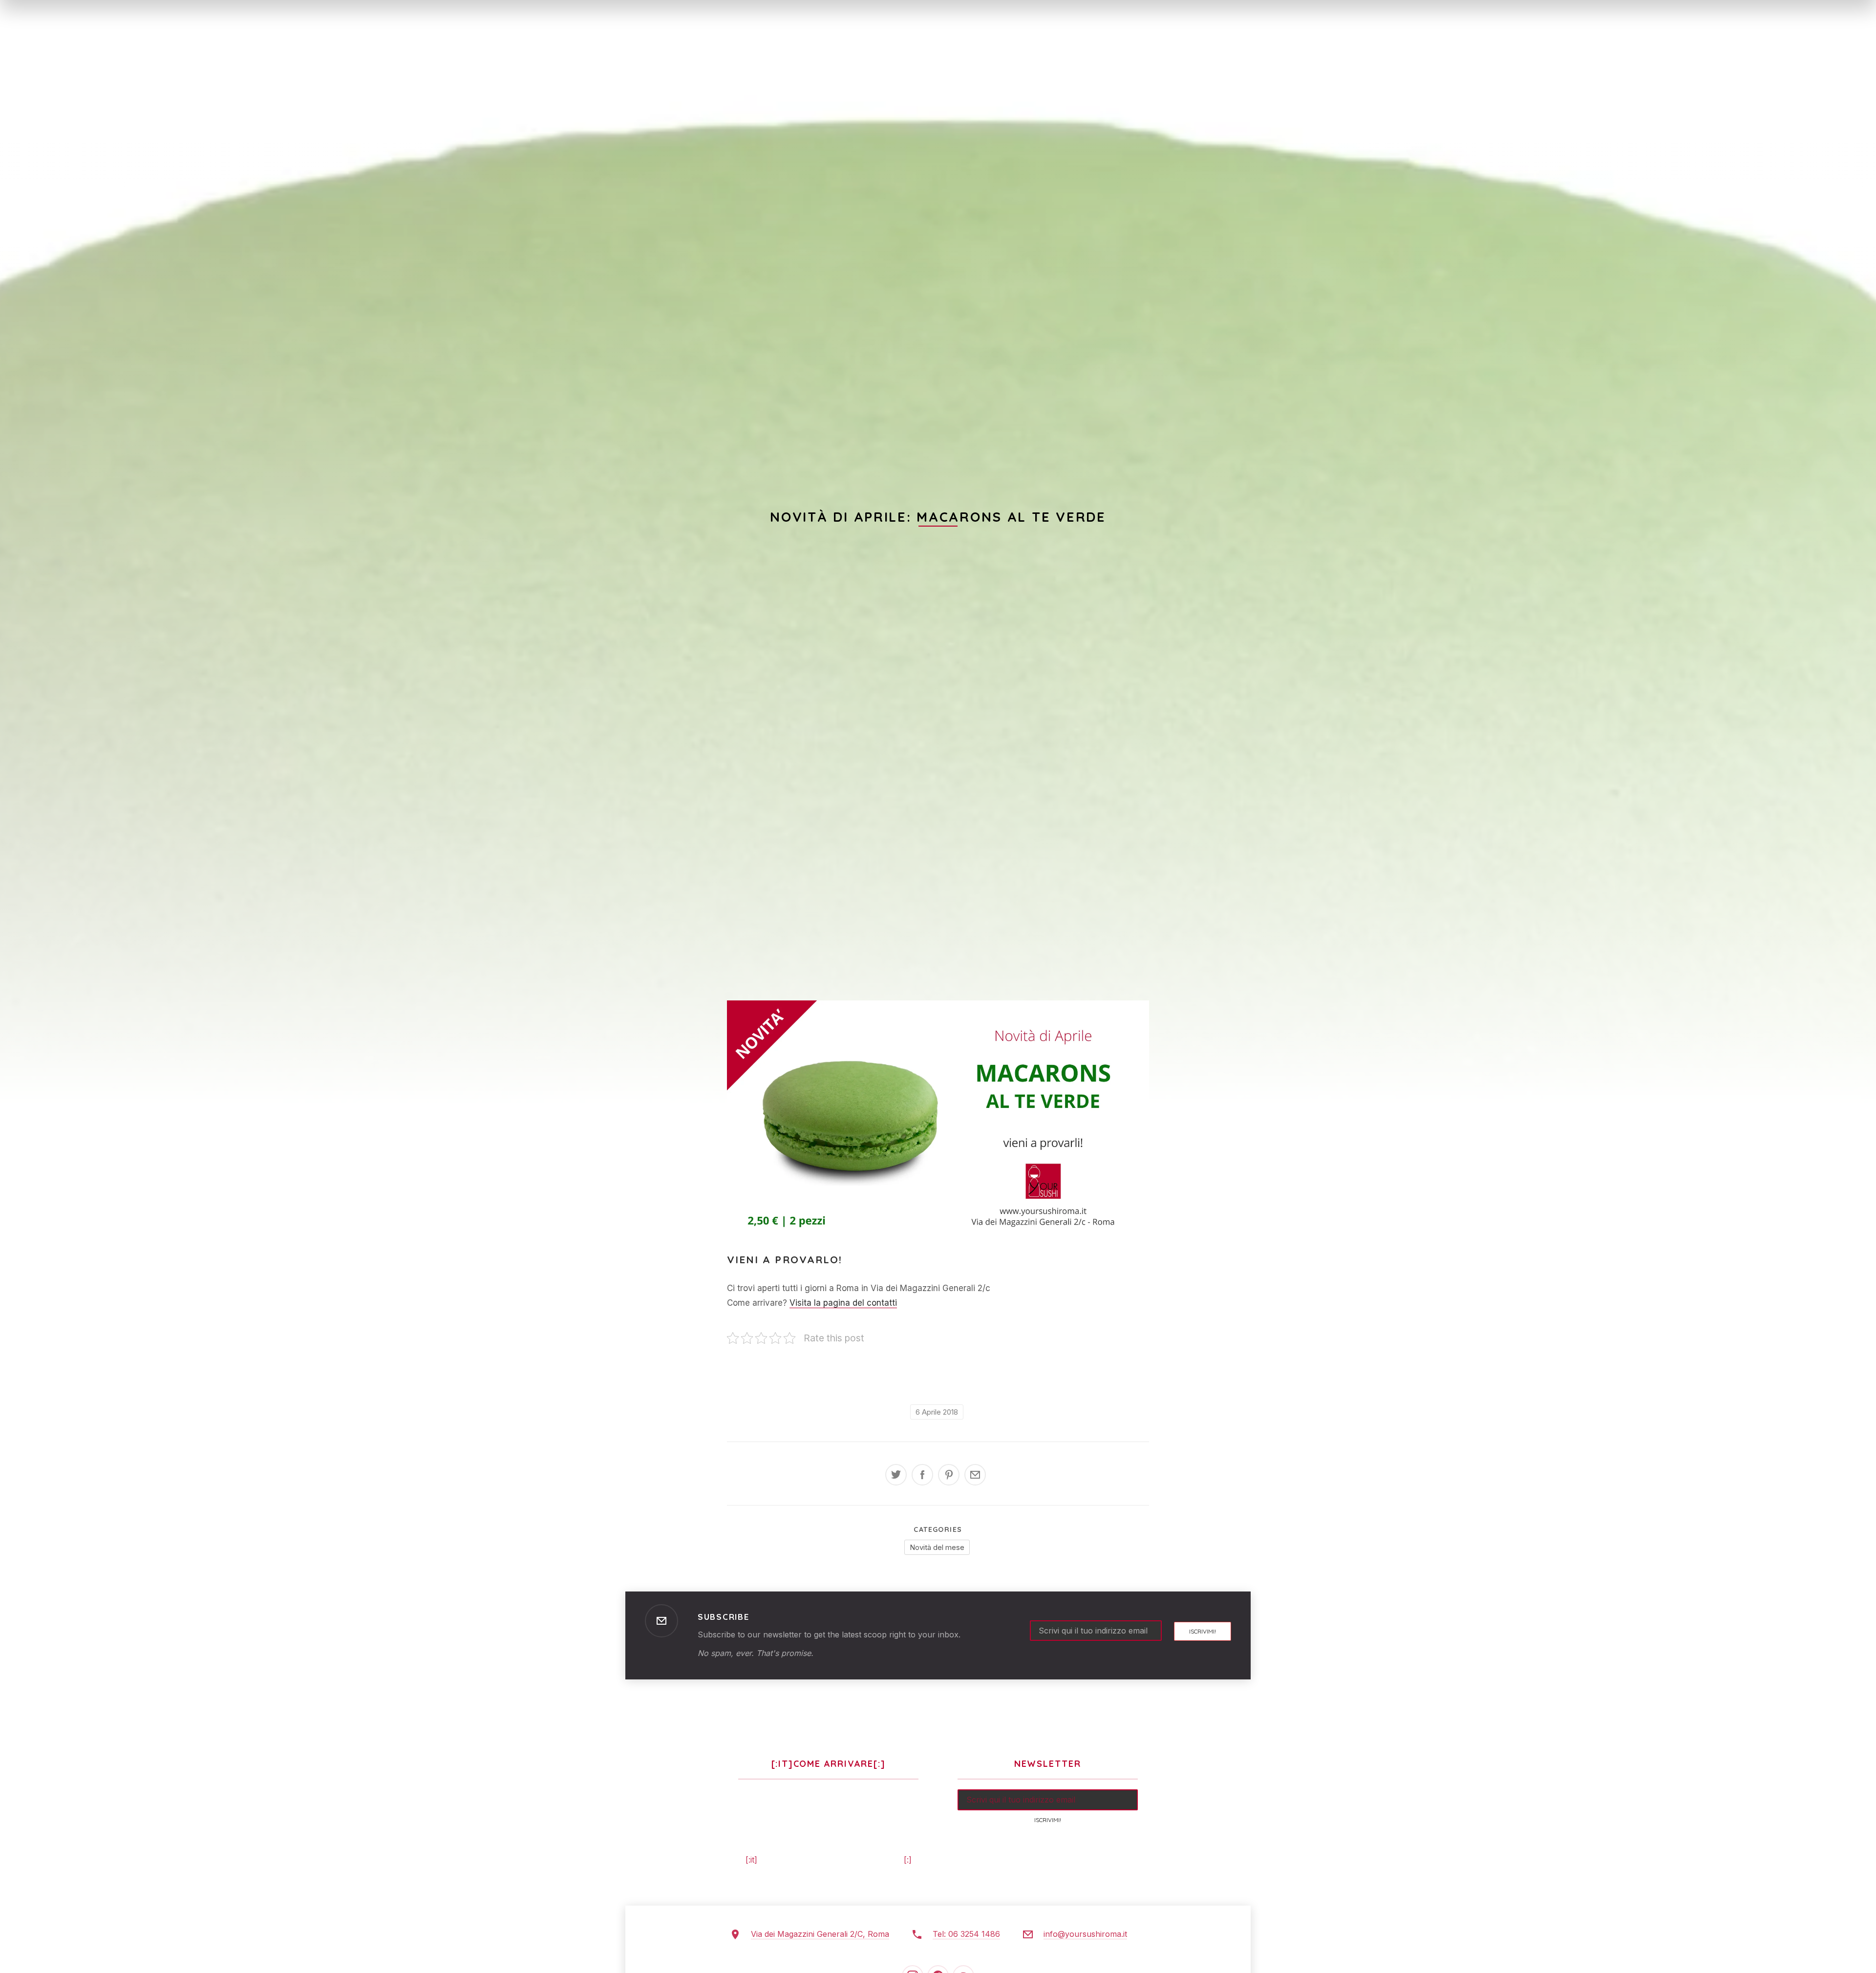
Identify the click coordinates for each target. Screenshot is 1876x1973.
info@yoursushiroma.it (1085, 1934)
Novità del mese (937, 1547)
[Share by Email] (975, 1475)
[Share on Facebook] (922, 1475)
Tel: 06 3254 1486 (966, 1934)
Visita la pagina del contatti (843, 1303)
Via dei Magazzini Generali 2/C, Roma (820, 1934)
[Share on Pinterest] (949, 1475)
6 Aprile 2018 (937, 1412)
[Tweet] (896, 1475)
